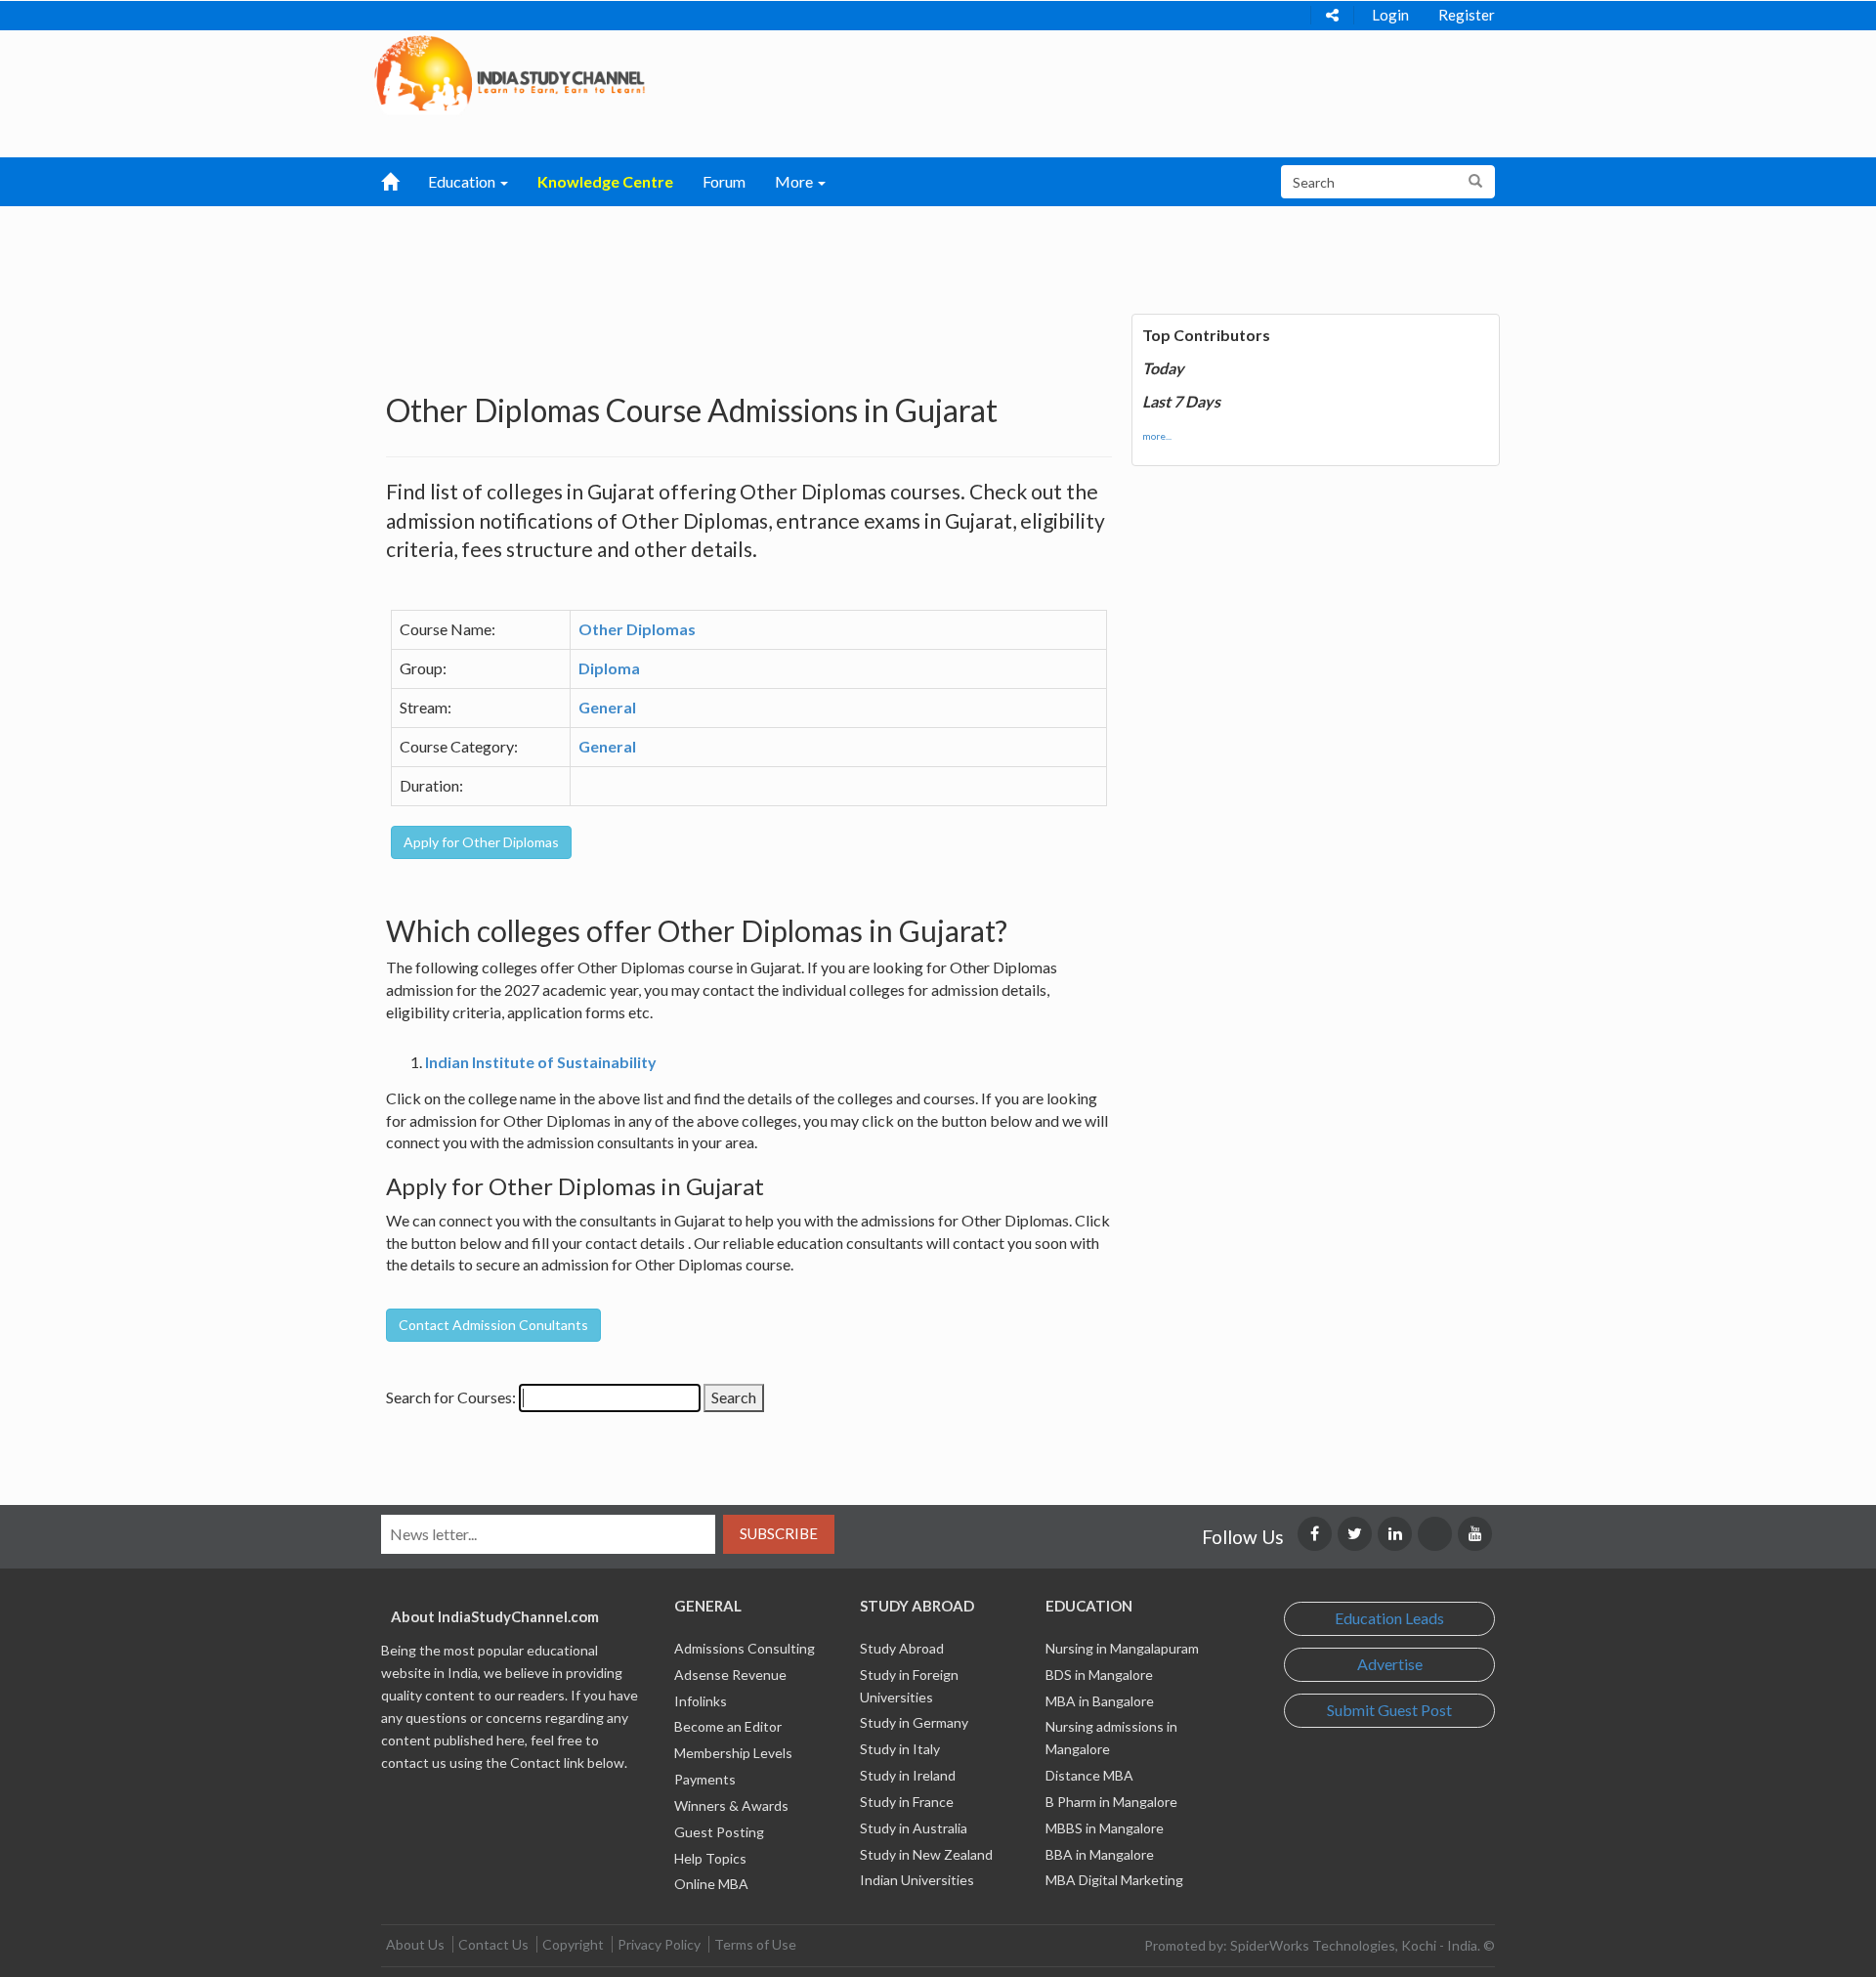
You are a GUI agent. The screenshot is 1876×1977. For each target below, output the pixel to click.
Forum (724, 181)
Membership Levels (733, 1753)
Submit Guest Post (1389, 1710)
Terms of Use (755, 1944)
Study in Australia (914, 1828)
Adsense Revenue (730, 1675)
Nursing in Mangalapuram (1122, 1648)
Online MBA (711, 1884)
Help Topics (710, 1858)
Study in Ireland (908, 1775)
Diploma (609, 668)
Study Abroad (902, 1648)
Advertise (1390, 1664)
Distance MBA (1089, 1775)
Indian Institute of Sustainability (541, 1062)
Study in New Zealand (926, 1854)
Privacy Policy (659, 1944)
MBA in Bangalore (1100, 1701)
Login (1390, 15)
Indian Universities (917, 1880)
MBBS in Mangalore (1105, 1828)
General (607, 707)
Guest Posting (719, 1832)
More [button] (795, 181)
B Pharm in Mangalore (1111, 1802)
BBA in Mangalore (1100, 1854)
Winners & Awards (731, 1805)
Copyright (573, 1944)
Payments (705, 1779)
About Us (415, 1944)
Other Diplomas (637, 629)
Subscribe (779, 1533)
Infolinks (701, 1701)
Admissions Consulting (745, 1648)
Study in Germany (914, 1722)
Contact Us (493, 1944)
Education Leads (1389, 1618)
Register (1467, 15)
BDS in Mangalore (1099, 1675)
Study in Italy (900, 1749)
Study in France (907, 1802)
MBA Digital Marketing (1114, 1880)
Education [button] (463, 181)
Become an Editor (728, 1726)
